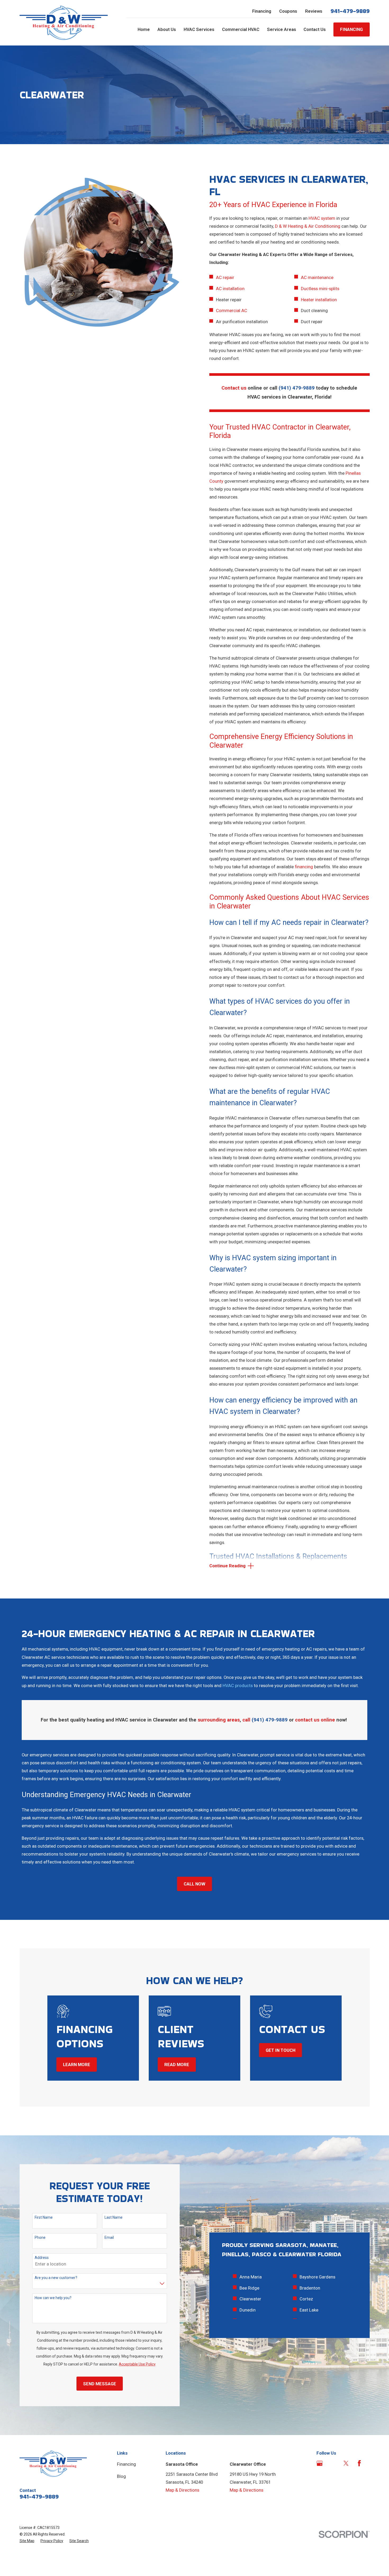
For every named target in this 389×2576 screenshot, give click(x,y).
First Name (44, 2217)
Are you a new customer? (56, 2278)
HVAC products (238, 1686)
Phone (40, 2237)
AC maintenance (317, 277)
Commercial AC (232, 310)
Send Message (100, 2384)
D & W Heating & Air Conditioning (308, 226)
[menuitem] (27, 2541)
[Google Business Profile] (320, 2463)
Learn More (77, 2065)
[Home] (64, 23)
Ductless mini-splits (320, 289)
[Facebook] (359, 2463)
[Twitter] (346, 2463)
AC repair (225, 277)
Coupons (288, 11)
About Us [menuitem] (167, 29)
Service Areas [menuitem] (282, 29)
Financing (262, 11)
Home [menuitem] (144, 29)
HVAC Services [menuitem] (199, 29)
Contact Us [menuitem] (315, 29)
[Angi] (333, 2463)
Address (42, 2258)
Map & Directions (182, 2490)
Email (109, 2237)
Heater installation (319, 300)
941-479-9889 (350, 11)
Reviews (314, 11)
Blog (121, 2476)
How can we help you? (53, 2298)
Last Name (114, 2217)
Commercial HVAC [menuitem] (241, 29)
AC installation (230, 289)
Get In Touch (281, 2050)
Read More (177, 2065)
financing (304, 867)
